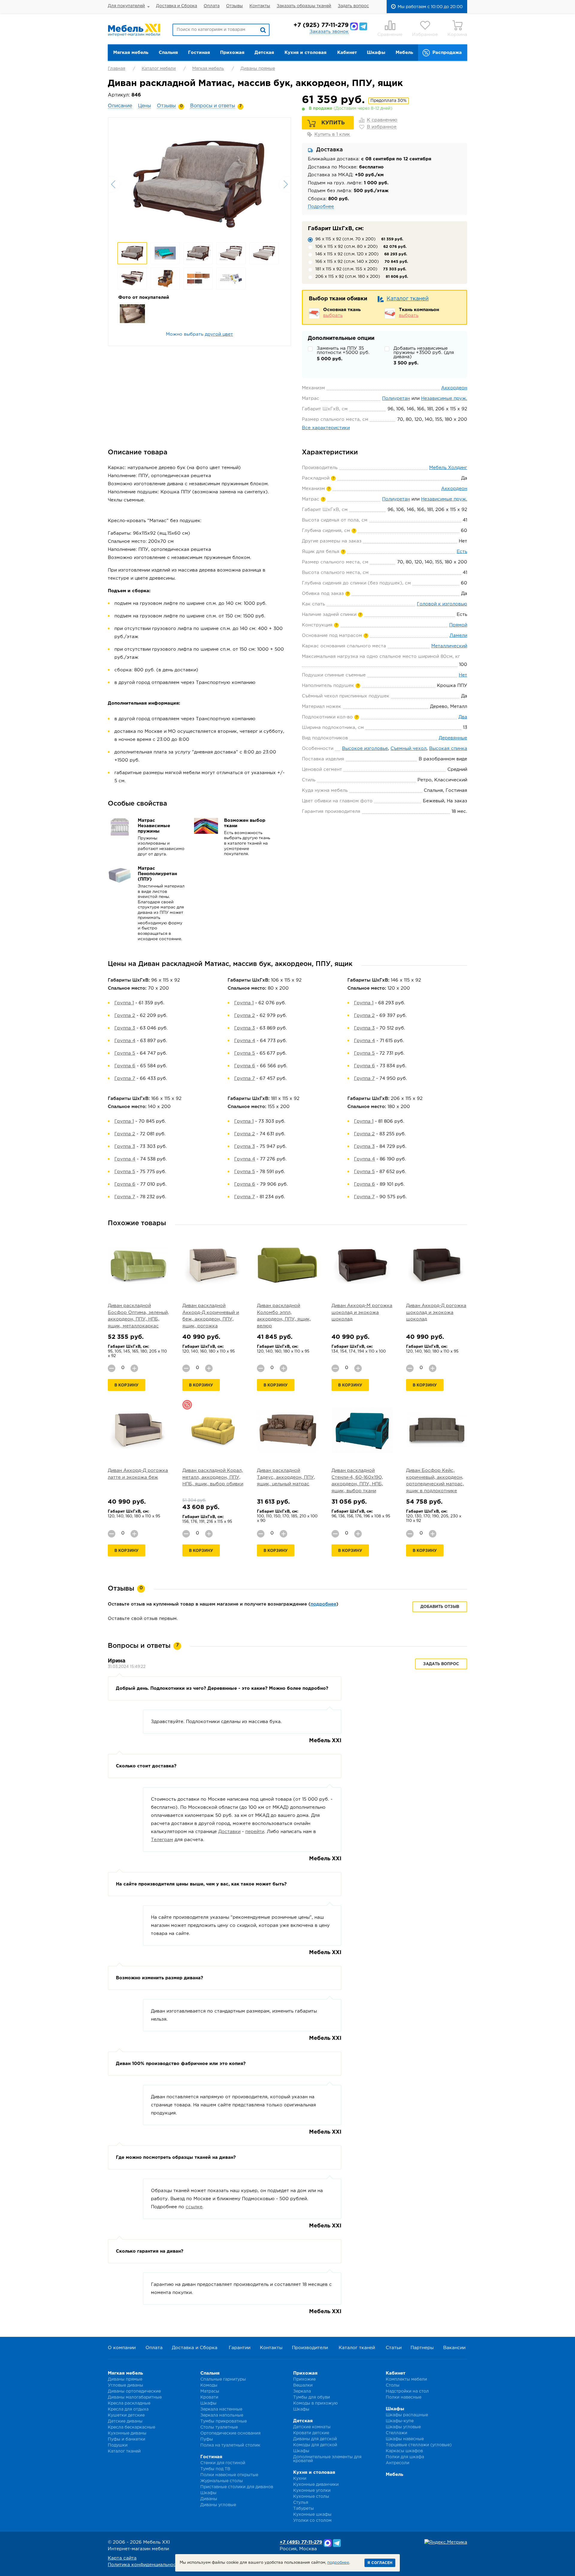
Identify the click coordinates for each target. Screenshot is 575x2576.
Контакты (260, 6)
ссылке (194, 2207)
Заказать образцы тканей (304, 6)
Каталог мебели (159, 69)
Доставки (229, 1832)
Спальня (168, 53)
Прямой (458, 625)
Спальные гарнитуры (223, 2379)
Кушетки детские (126, 2415)
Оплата (212, 6)
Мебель (404, 53)
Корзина (457, 35)
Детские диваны (125, 2421)
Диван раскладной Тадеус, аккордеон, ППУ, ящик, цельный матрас (286, 1477)
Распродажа (447, 53)
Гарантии (240, 2348)
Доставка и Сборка (177, 6)
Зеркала (302, 2391)
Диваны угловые (218, 2505)
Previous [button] (114, 184)
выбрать (333, 315)
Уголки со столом (312, 2521)
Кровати (209, 2397)
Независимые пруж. (444, 398)
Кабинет (347, 53)
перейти (255, 1832)
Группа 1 (124, 1003)
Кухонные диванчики (316, 2485)
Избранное (425, 35)
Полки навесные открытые (229, 2475)
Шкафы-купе (400, 2421)
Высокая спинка (448, 749)
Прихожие (304, 2379)
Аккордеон (454, 388)
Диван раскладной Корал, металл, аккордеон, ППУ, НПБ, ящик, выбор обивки (213, 1477)
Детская (264, 53)
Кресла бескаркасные (131, 2427)
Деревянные (453, 738)
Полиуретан (396, 398)
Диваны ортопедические (134, 2391)
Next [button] (285, 184)
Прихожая (232, 53)
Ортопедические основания (230, 2433)
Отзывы (234, 6)
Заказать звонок (329, 32)
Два (463, 717)
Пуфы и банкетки (127, 2439)
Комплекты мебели (406, 2379)
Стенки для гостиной (223, 2463)
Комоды (209, 2385)
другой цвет (219, 334)
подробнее (323, 1604)
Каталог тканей (408, 299)
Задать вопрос (353, 6)
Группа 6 (125, 1066)
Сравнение (390, 35)
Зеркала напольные (222, 2415)
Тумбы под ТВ (215, 2469)
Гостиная (199, 53)
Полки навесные (404, 2397)
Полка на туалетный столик (230, 2445)
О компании (122, 2348)
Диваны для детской (315, 2439)
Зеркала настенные (221, 2409)
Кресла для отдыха (128, 2409)
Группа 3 (125, 1028)
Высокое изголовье (365, 749)
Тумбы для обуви (312, 2397)
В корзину (127, 1385)
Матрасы (210, 2391)
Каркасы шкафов (404, 2451)
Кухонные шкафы (312, 2515)
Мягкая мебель (131, 53)
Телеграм (162, 1840)
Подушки (118, 2445)
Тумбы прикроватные (224, 2421)
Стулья (301, 2503)
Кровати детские (311, 2433)
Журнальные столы (222, 2481)
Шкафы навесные (405, 2439)
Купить (333, 123)
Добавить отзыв (440, 1607)
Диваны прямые (258, 69)
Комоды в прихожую (316, 2403)
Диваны (209, 2499)
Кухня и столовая (305, 53)
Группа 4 (125, 1041)
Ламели (458, 636)
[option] (199, 184)
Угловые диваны (125, 2385)
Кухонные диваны (127, 2433)
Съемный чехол (408, 749)
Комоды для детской (315, 2445)
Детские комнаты (312, 2427)
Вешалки (303, 2385)
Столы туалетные (219, 2427)
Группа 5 (125, 1053)
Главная (116, 69)
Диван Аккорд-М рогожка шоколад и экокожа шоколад (362, 1312)
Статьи (394, 2348)
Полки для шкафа (405, 2457)
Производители (310, 2348)
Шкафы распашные (407, 2415)
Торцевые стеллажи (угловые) (419, 2445)
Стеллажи (397, 2433)
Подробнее (321, 207)
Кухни (300, 2479)
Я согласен (380, 2563)
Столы (393, 2385)
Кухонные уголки (312, 2491)
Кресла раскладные (129, 2403)
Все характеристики (326, 428)
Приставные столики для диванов (237, 2487)
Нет (463, 675)
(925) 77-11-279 (321, 25)
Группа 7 (125, 1079)
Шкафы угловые (403, 2427)
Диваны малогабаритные (135, 2397)
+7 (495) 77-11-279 (301, 2542)
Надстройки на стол (407, 2391)
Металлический (449, 646)
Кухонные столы (311, 2497)
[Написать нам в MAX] (354, 26)
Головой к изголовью (442, 604)
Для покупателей (126, 6)
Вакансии (454, 2348)
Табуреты (304, 2509)
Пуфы (207, 2439)
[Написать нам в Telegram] (363, 26)
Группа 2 (125, 1016)
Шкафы (376, 53)
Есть (462, 552)
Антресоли (398, 2463)
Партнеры (422, 2348)
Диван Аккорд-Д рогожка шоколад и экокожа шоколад (436, 1312)
